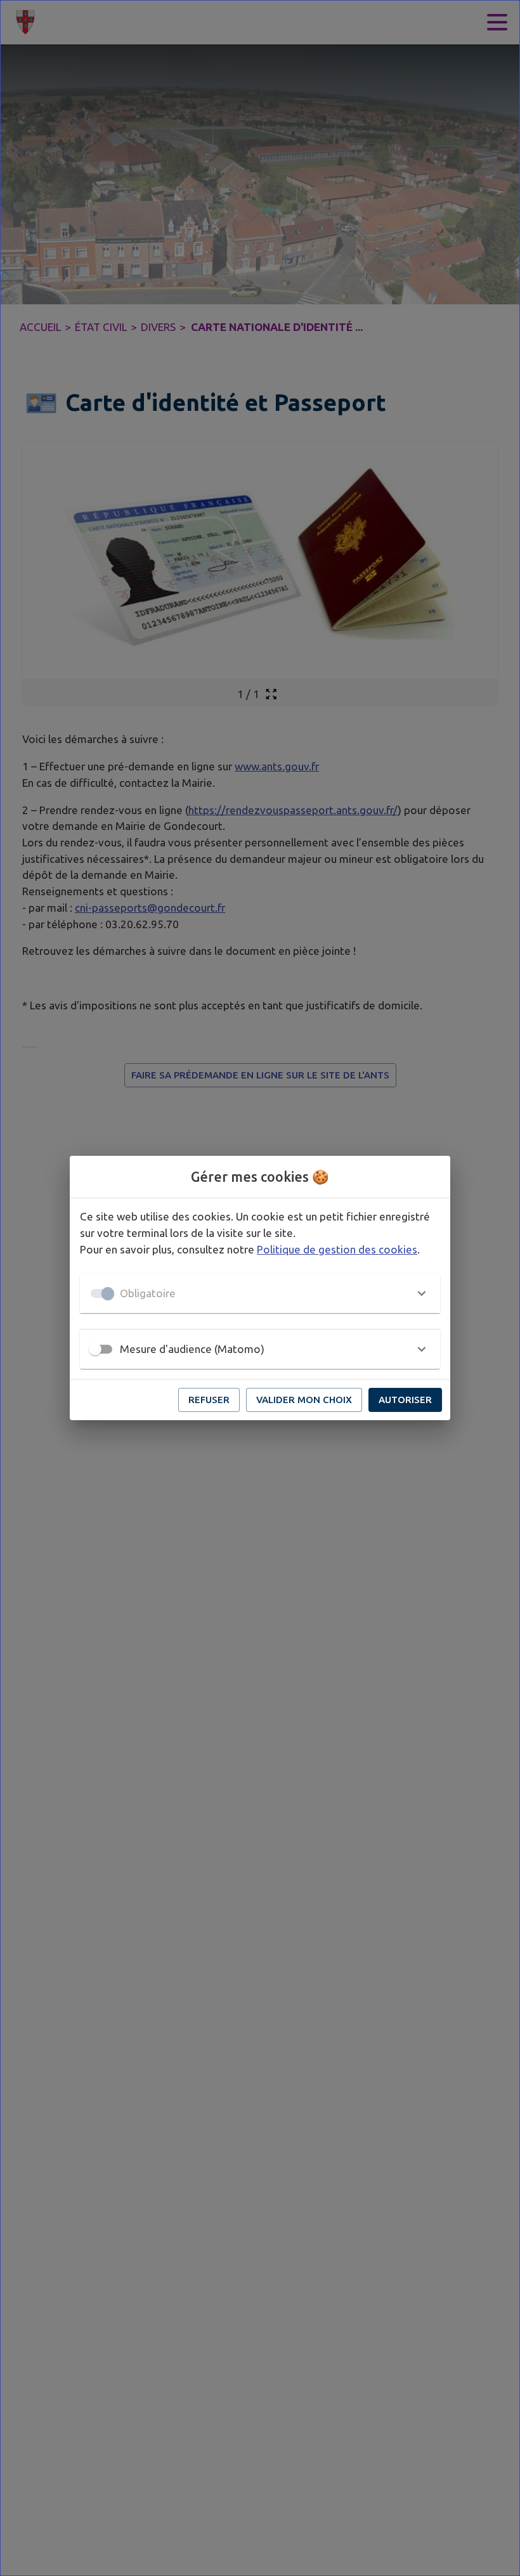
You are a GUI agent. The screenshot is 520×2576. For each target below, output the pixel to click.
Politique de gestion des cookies (337, 1249)
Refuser (209, 1400)
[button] (260, 1293)
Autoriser (405, 1400)
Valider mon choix (304, 1400)
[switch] (95, 1349)
